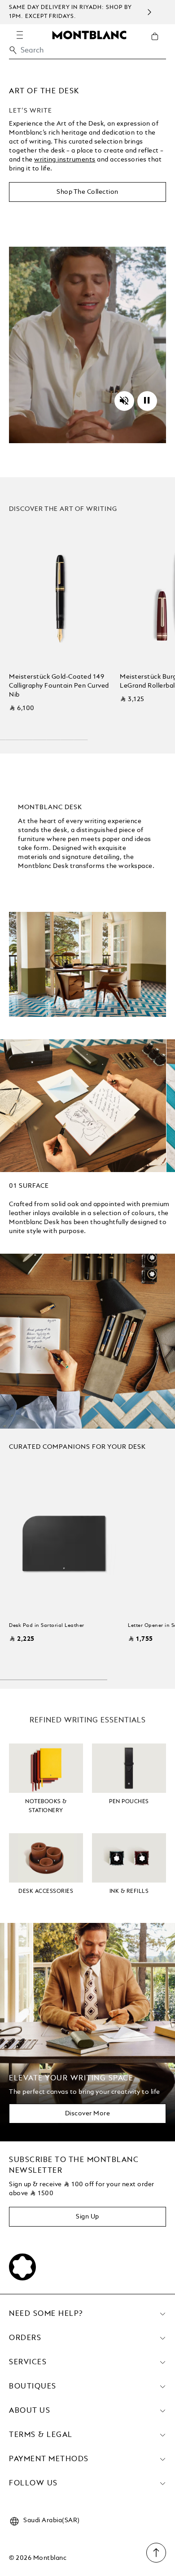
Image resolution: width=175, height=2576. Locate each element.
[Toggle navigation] (20, 35)
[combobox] (87, 53)
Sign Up (87, 2217)
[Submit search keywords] (13, 50)
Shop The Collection (87, 192)
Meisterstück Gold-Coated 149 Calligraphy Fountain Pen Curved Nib (59, 686)
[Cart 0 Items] (158, 43)
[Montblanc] (89, 35)
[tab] (29, 1186)
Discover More (88, 2114)
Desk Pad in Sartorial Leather (47, 1626)
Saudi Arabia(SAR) (52, 2520)
